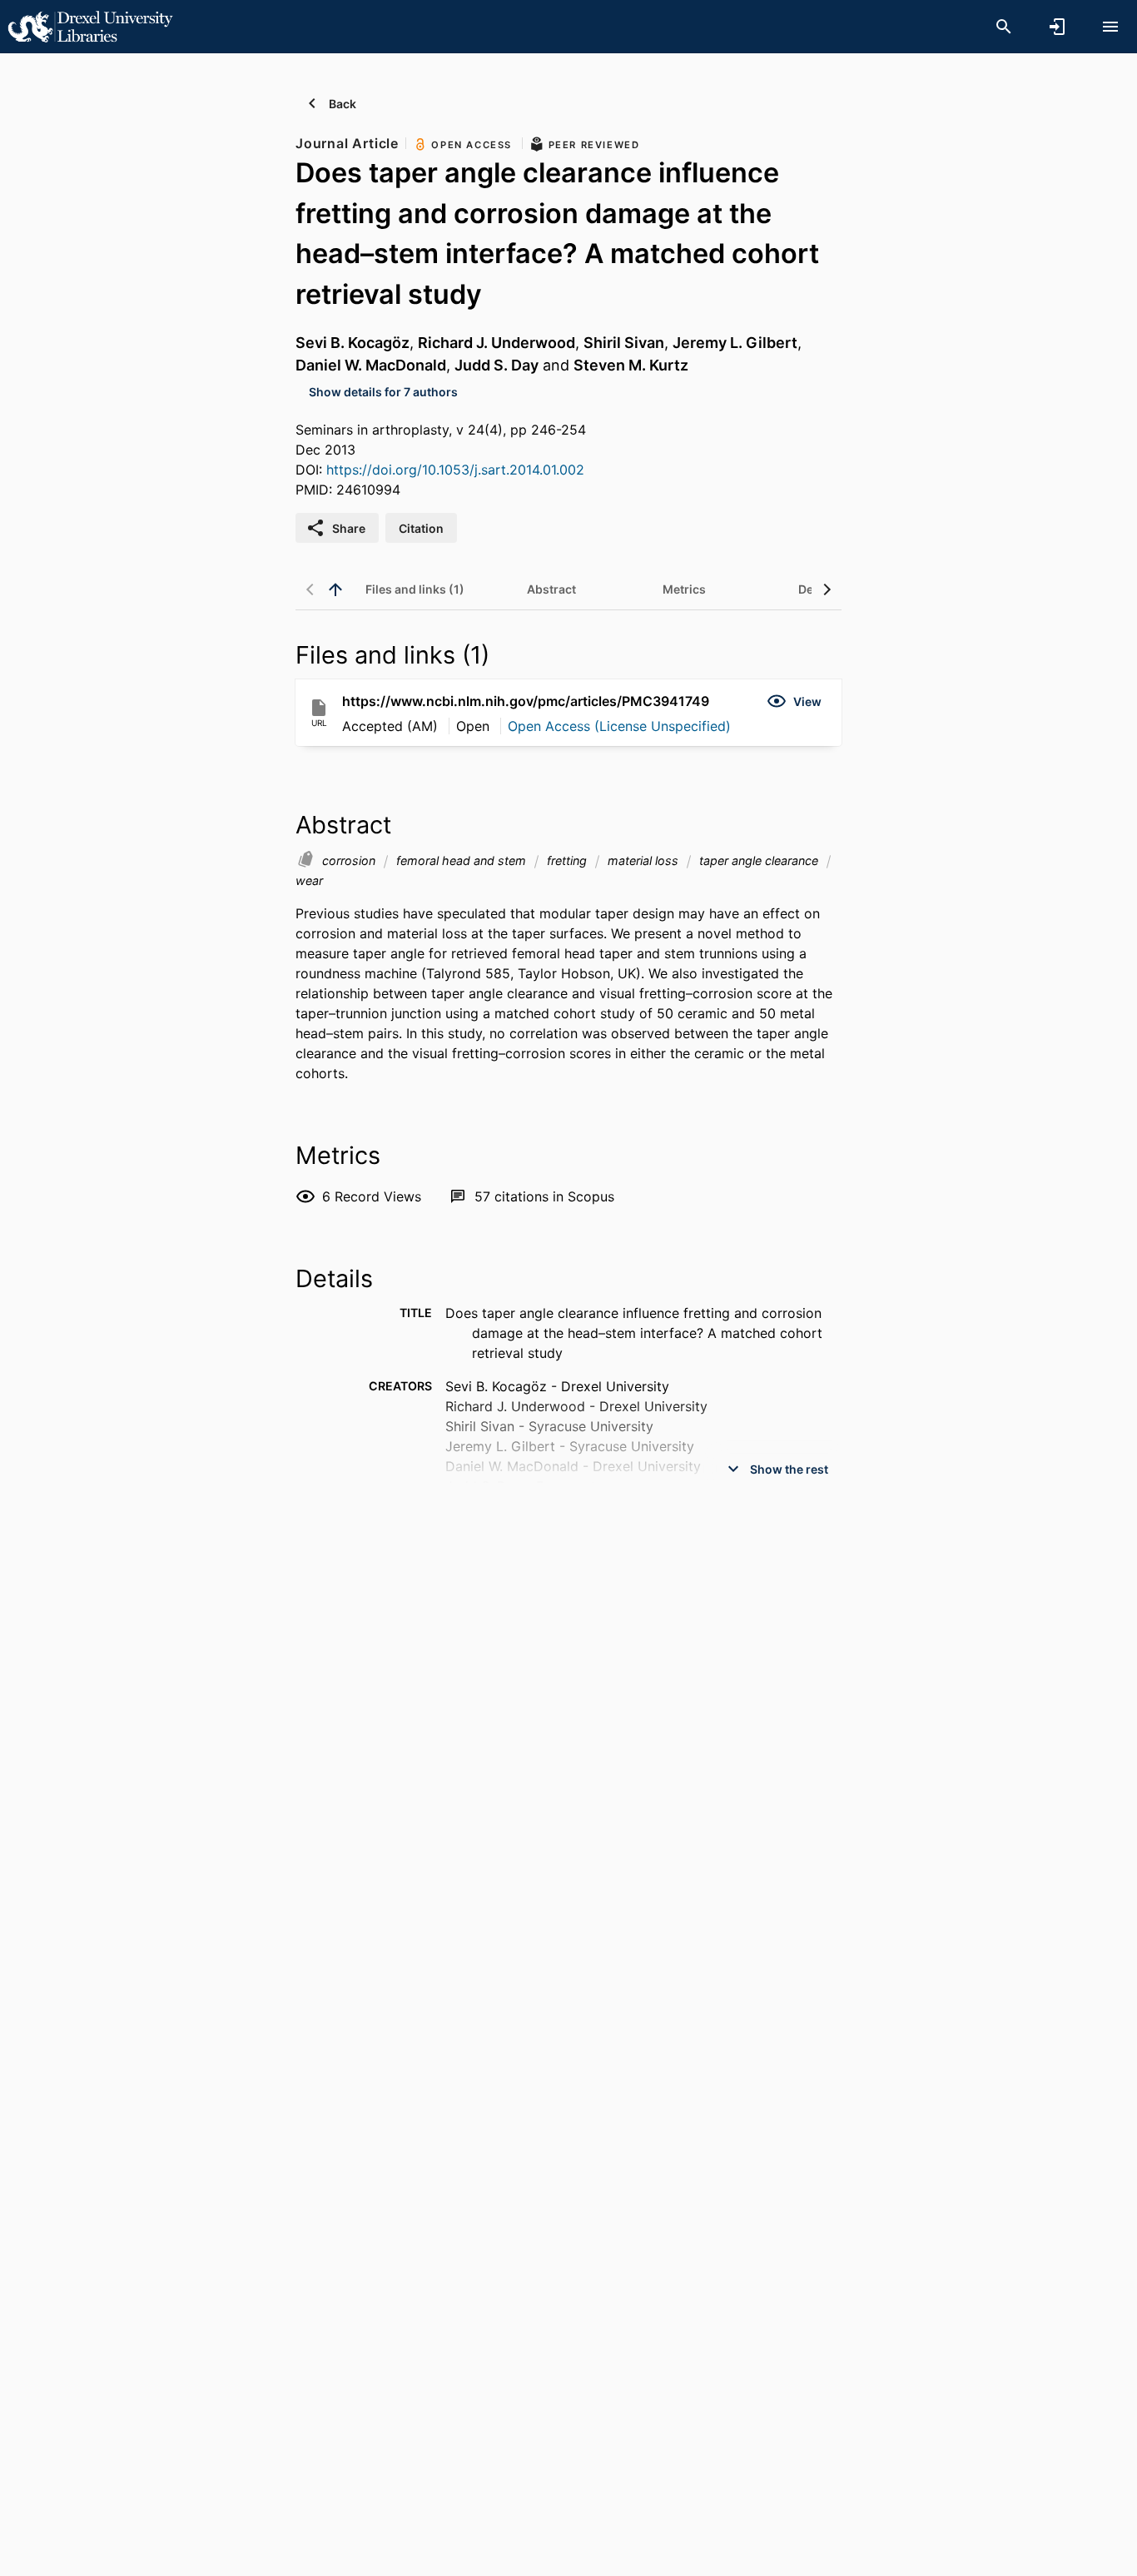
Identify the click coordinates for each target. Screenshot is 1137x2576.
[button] (794, 701)
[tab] (415, 589)
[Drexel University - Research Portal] (90, 26)
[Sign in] (1057, 27)
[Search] (1004, 27)
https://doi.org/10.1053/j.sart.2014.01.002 (455, 470)
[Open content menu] (1110, 27)
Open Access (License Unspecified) (619, 726)
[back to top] (335, 589)
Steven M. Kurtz (631, 365)
